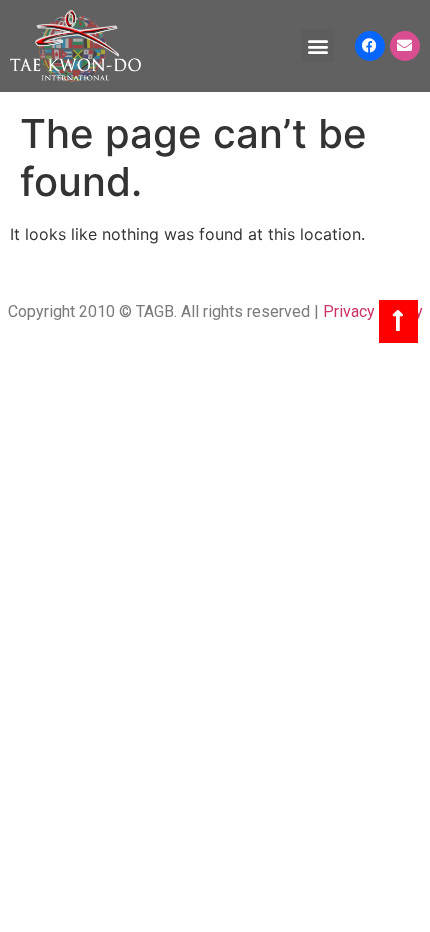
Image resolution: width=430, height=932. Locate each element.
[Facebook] (370, 46)
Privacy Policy (373, 311)
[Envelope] (405, 46)
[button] (317, 45)
